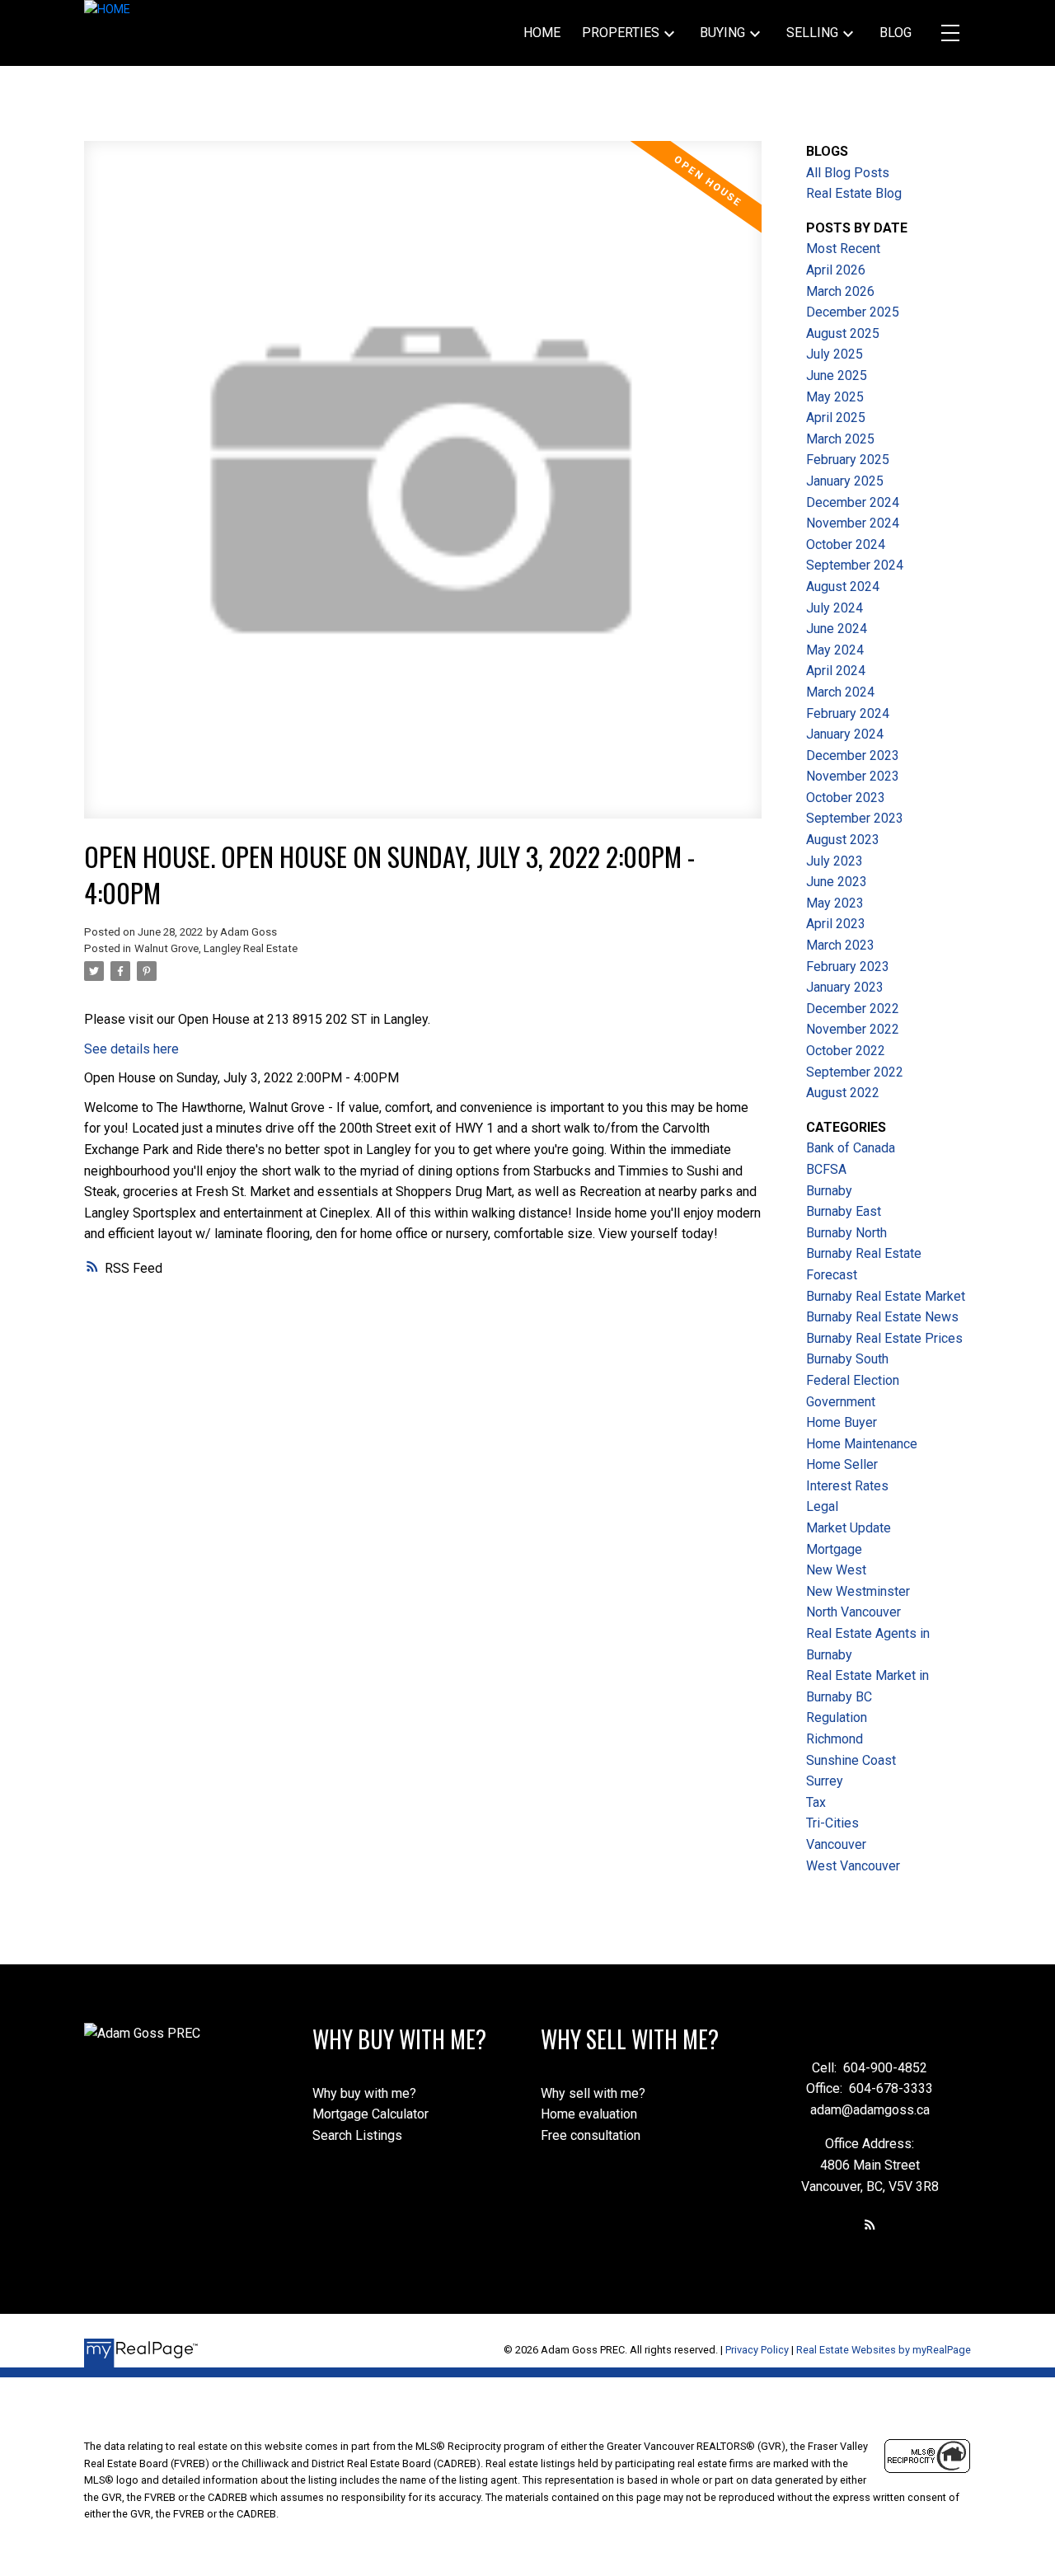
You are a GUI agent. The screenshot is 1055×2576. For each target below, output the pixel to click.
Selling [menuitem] (812, 33)
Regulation (837, 1717)
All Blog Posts (848, 173)
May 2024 (835, 650)
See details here (131, 1049)
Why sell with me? (593, 2093)
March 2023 (840, 945)
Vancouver (836, 1844)
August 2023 (843, 840)
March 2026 (840, 291)
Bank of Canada (851, 1148)
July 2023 (835, 861)
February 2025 (848, 460)
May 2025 (835, 397)
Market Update (849, 1528)
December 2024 (853, 502)
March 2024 (840, 692)
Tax (816, 1802)
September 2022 (855, 1072)
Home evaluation (589, 2114)
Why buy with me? (364, 2093)
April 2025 (836, 418)
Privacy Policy (757, 2350)
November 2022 (853, 1029)
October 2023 (846, 798)
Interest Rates (847, 1486)
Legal (822, 1506)
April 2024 (836, 671)
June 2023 (837, 882)
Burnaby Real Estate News (882, 1317)
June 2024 (837, 629)
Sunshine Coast (851, 1760)
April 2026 (836, 270)
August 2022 (843, 1093)
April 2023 (836, 924)
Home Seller (842, 1464)
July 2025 (835, 354)
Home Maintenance (862, 1444)
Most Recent (843, 249)
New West (836, 1570)
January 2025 (845, 481)
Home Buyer (842, 1422)
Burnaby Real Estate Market (886, 1296)
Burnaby (829, 1191)
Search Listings (357, 2135)
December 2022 (853, 1009)
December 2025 (853, 312)
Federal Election (853, 1380)
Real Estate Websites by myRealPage (884, 2350)
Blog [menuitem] (896, 33)
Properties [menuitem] (621, 33)
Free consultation (591, 2135)
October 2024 (846, 544)
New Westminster (858, 1591)
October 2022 (846, 1051)
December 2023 (853, 755)
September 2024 (855, 565)
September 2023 (855, 818)
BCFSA (826, 1169)
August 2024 (843, 587)
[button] (870, 2224)
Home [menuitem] (542, 33)
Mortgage (834, 1549)
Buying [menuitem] (722, 33)
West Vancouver (853, 1866)
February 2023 (848, 967)
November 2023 (853, 776)
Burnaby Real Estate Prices (884, 1338)
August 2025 (843, 333)
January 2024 (845, 734)
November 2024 (853, 523)
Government (841, 1402)
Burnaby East (844, 1211)
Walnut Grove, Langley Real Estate (216, 948)
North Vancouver (853, 1612)
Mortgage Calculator (370, 2114)
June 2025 (837, 375)
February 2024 (848, 713)
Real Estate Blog (854, 193)
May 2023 (835, 903)
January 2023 (845, 987)
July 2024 (835, 608)
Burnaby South (847, 1359)
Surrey (825, 1781)
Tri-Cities (832, 1823)
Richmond (835, 1739)
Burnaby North (846, 1233)
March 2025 (840, 439)
